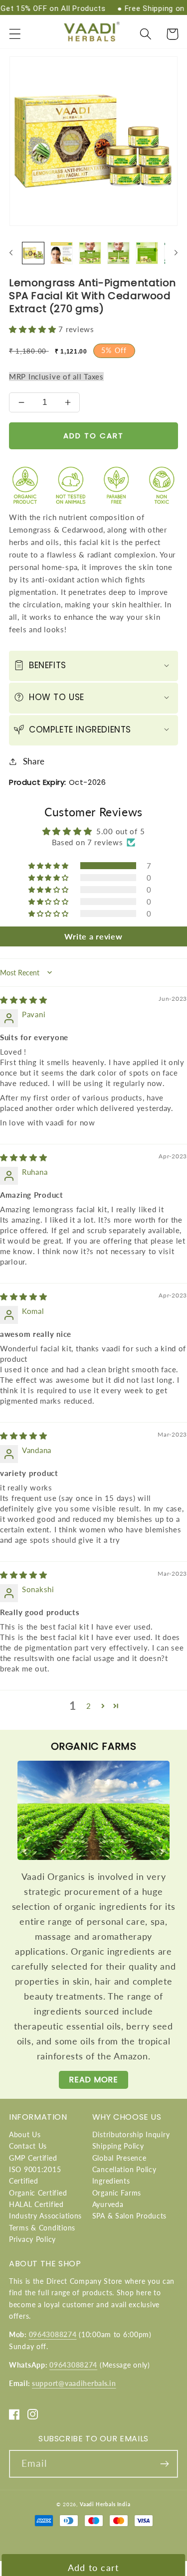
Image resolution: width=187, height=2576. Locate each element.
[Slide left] (11, 253)
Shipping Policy (118, 2146)
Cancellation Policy (124, 2169)
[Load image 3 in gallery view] (90, 253)
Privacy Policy (32, 2239)
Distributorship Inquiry (131, 2134)
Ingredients (111, 2181)
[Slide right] (176, 253)
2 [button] (89, 1706)
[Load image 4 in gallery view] (118, 253)
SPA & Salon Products (129, 2216)
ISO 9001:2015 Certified (35, 2175)
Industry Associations (45, 2216)
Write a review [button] (93, 936)
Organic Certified (38, 2193)
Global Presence (119, 2158)
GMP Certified (33, 2158)
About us (25, 2134)
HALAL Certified (36, 2204)
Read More (93, 2080)
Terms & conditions (42, 2228)
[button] (15, 34)
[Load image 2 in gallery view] (62, 253)
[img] (24, 1000)
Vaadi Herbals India (105, 2504)
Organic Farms (117, 2193)
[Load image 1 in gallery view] (33, 253)
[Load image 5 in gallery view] (147, 253)
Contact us (28, 2146)
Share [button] (34, 761)
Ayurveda (108, 2204)
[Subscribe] (164, 2464)
